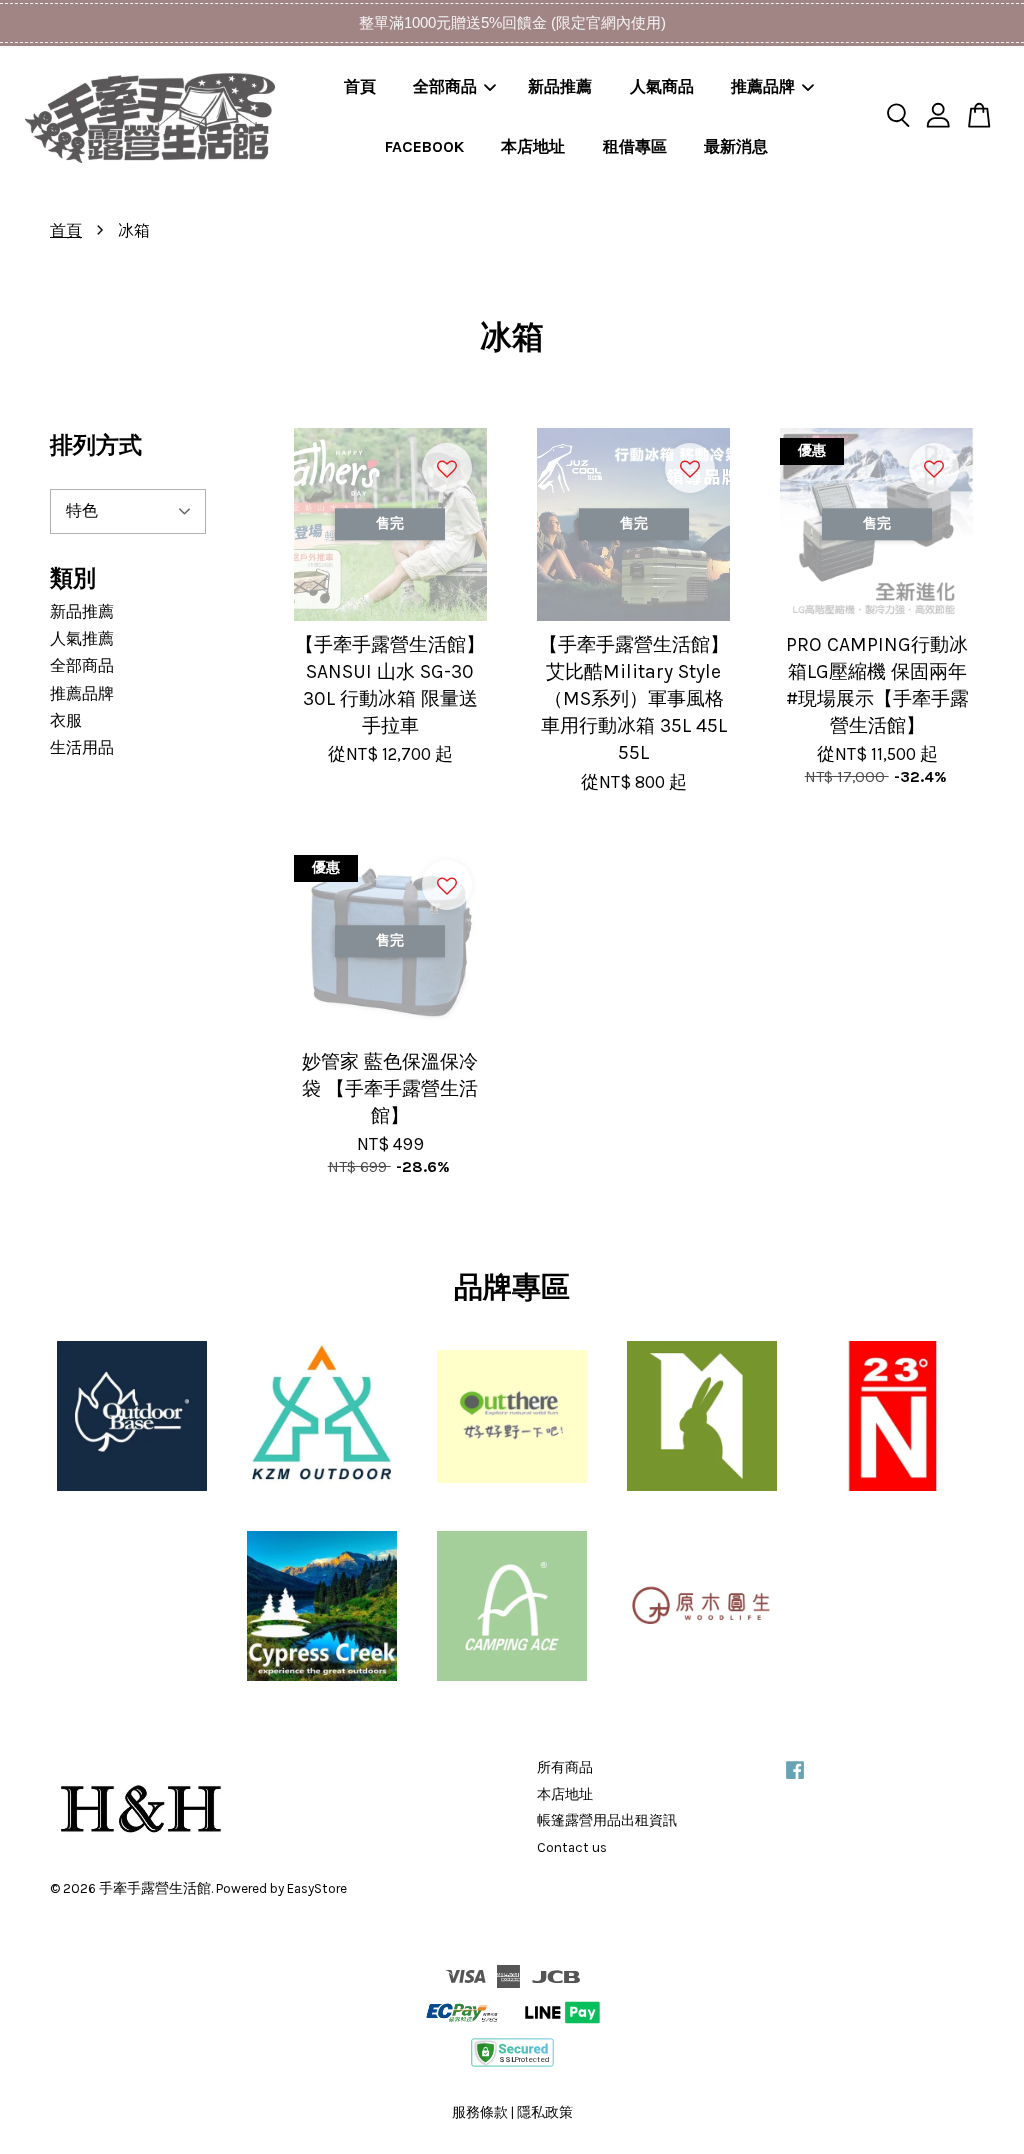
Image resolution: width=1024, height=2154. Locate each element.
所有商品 (565, 1767)
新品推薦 (560, 86)
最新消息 (736, 146)
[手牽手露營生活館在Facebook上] (795, 1779)
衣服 (66, 720)
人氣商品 (662, 86)
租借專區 (635, 146)
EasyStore (317, 1888)
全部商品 (445, 86)
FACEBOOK (424, 146)
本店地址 (533, 146)
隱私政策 (545, 2112)
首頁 (360, 86)
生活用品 (82, 747)
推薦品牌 (763, 86)
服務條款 (480, 2112)
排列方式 (96, 445)
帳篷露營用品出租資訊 (607, 1820)
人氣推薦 (82, 638)
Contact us (572, 1847)
